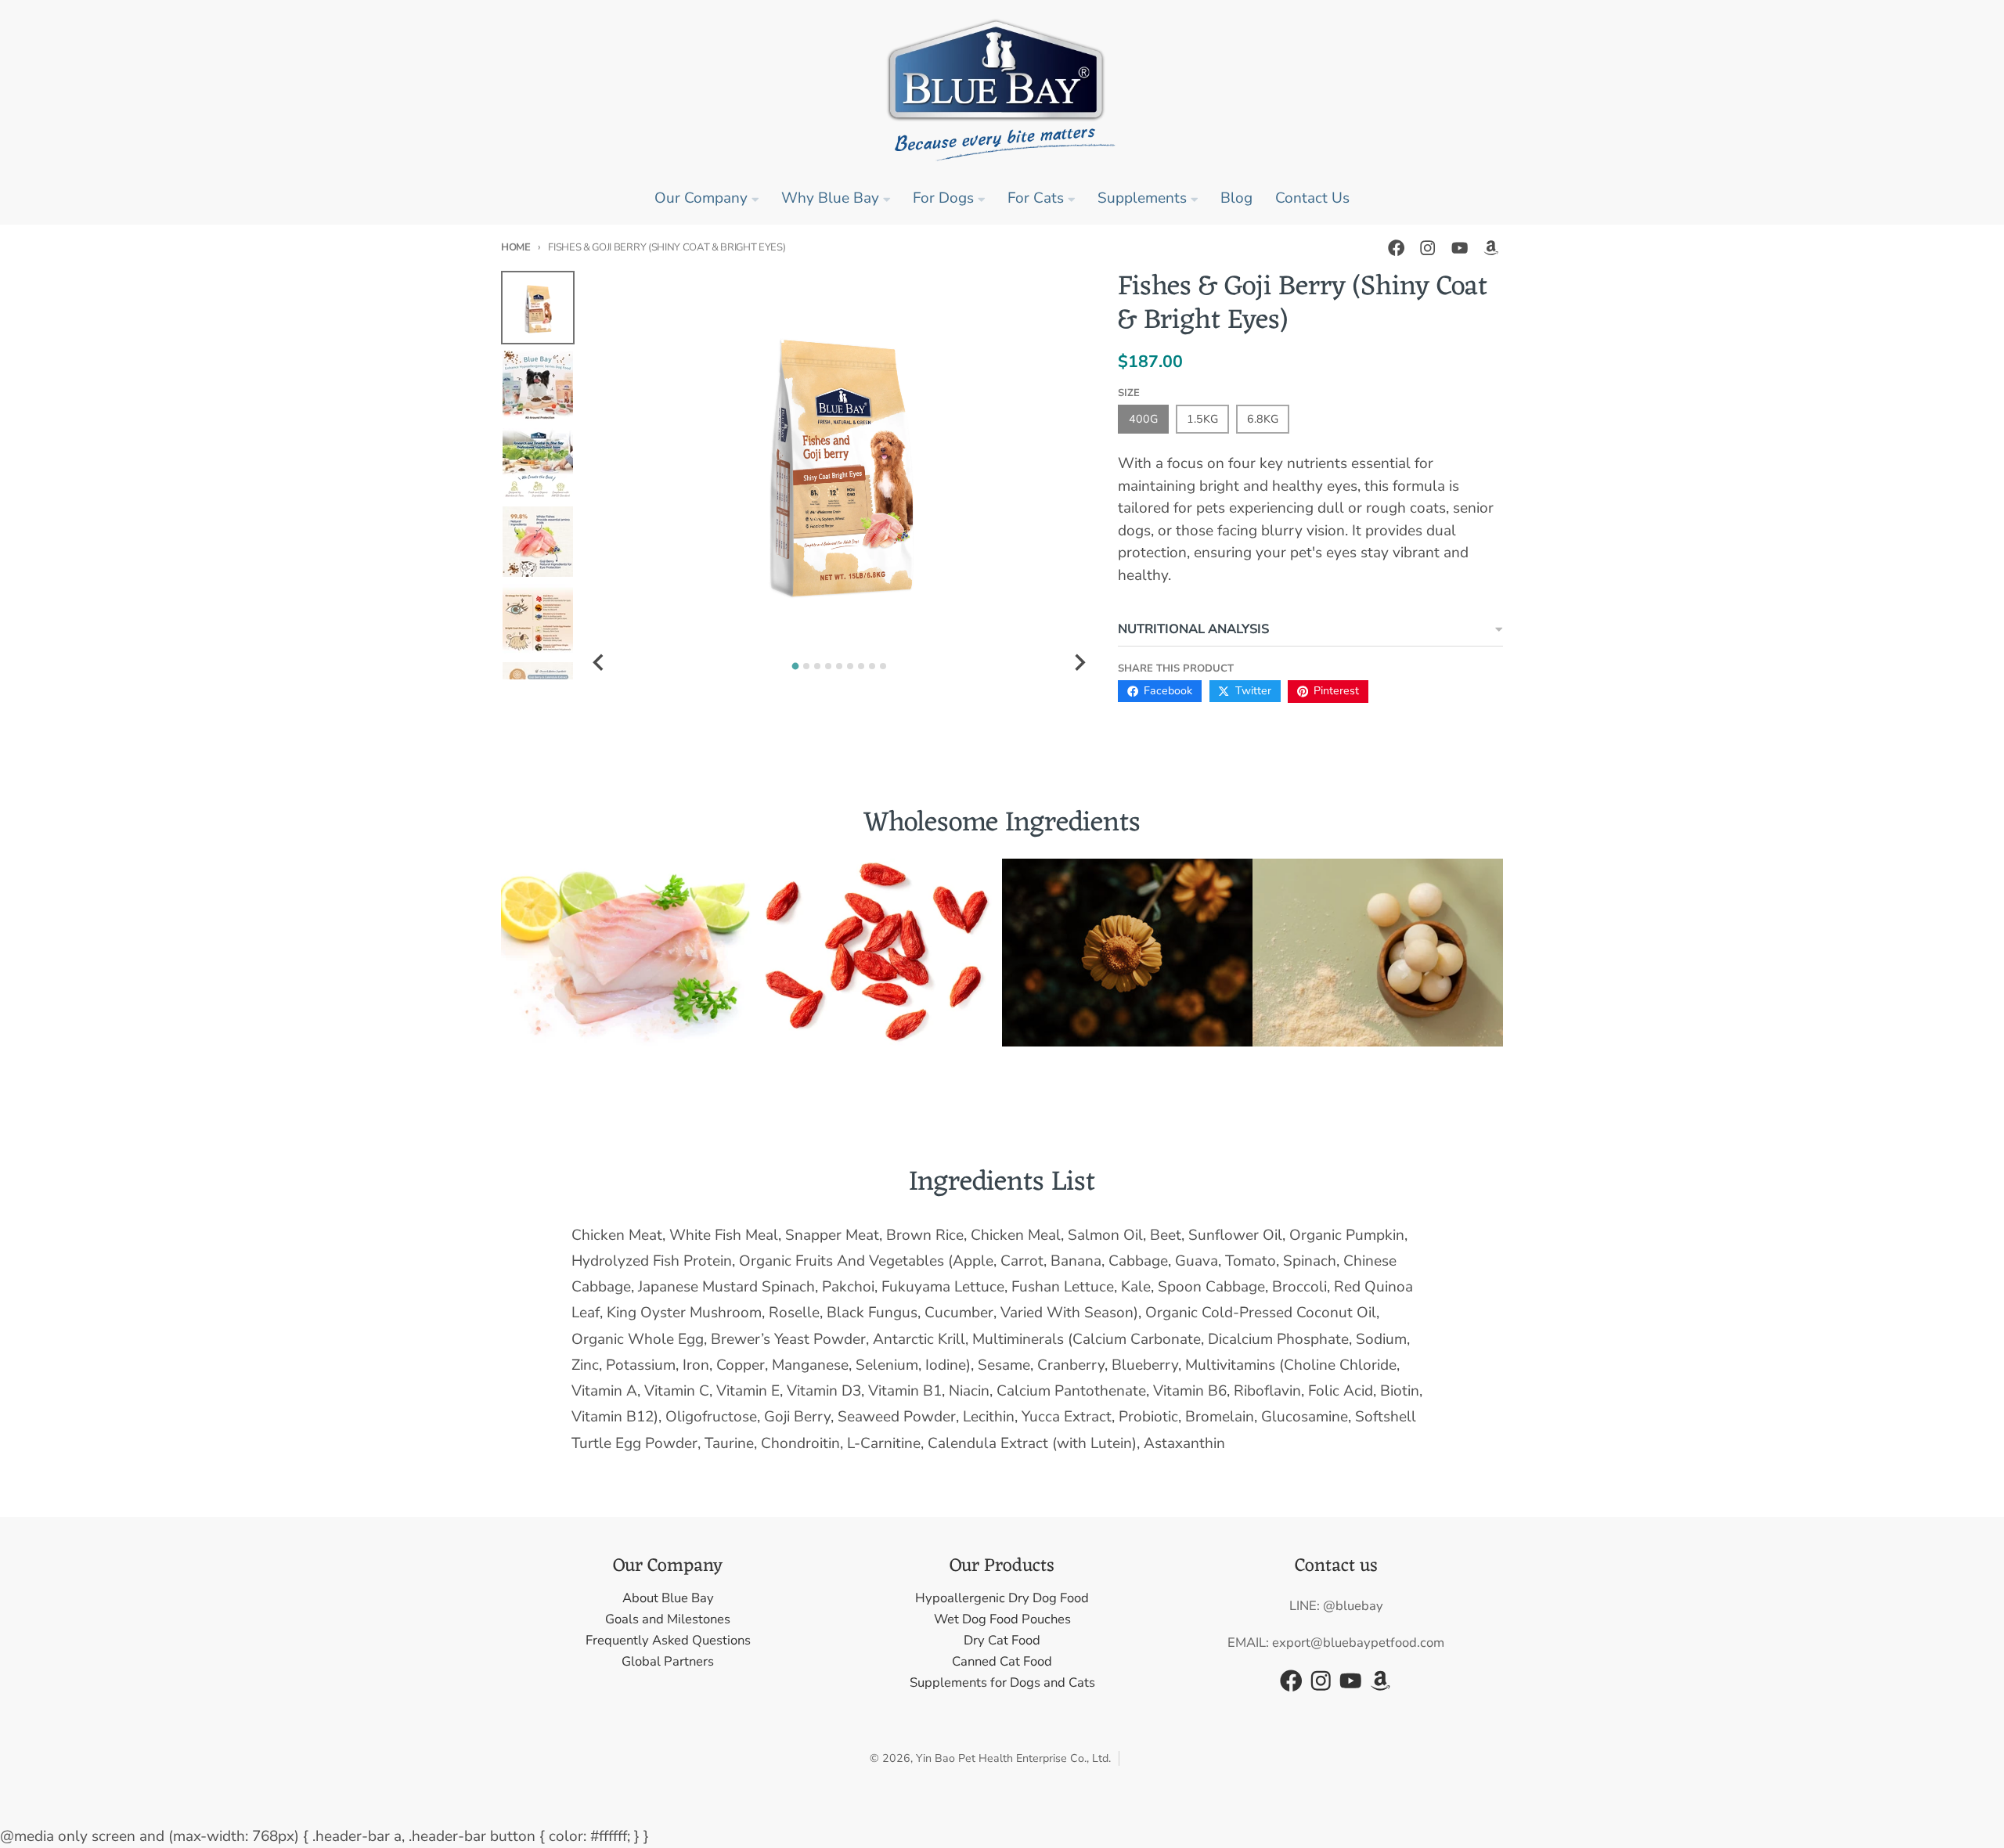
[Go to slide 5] (839, 666)
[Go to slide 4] (828, 666)
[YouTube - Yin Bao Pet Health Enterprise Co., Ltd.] (1460, 248)
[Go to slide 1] (796, 666)
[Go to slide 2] (806, 666)
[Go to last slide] (599, 663)
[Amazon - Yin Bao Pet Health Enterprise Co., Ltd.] (1491, 248)
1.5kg (1202, 419)
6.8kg (1263, 419)
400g (1143, 419)
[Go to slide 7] (861, 666)
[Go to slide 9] (883, 666)
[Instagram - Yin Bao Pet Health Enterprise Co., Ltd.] (1427, 248)
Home (516, 247)
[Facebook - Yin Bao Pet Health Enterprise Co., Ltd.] (1396, 248)
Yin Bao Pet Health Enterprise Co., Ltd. (1013, 1758)
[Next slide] (1078, 663)
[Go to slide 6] (850, 666)
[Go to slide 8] (872, 666)
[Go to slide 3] (817, 666)
